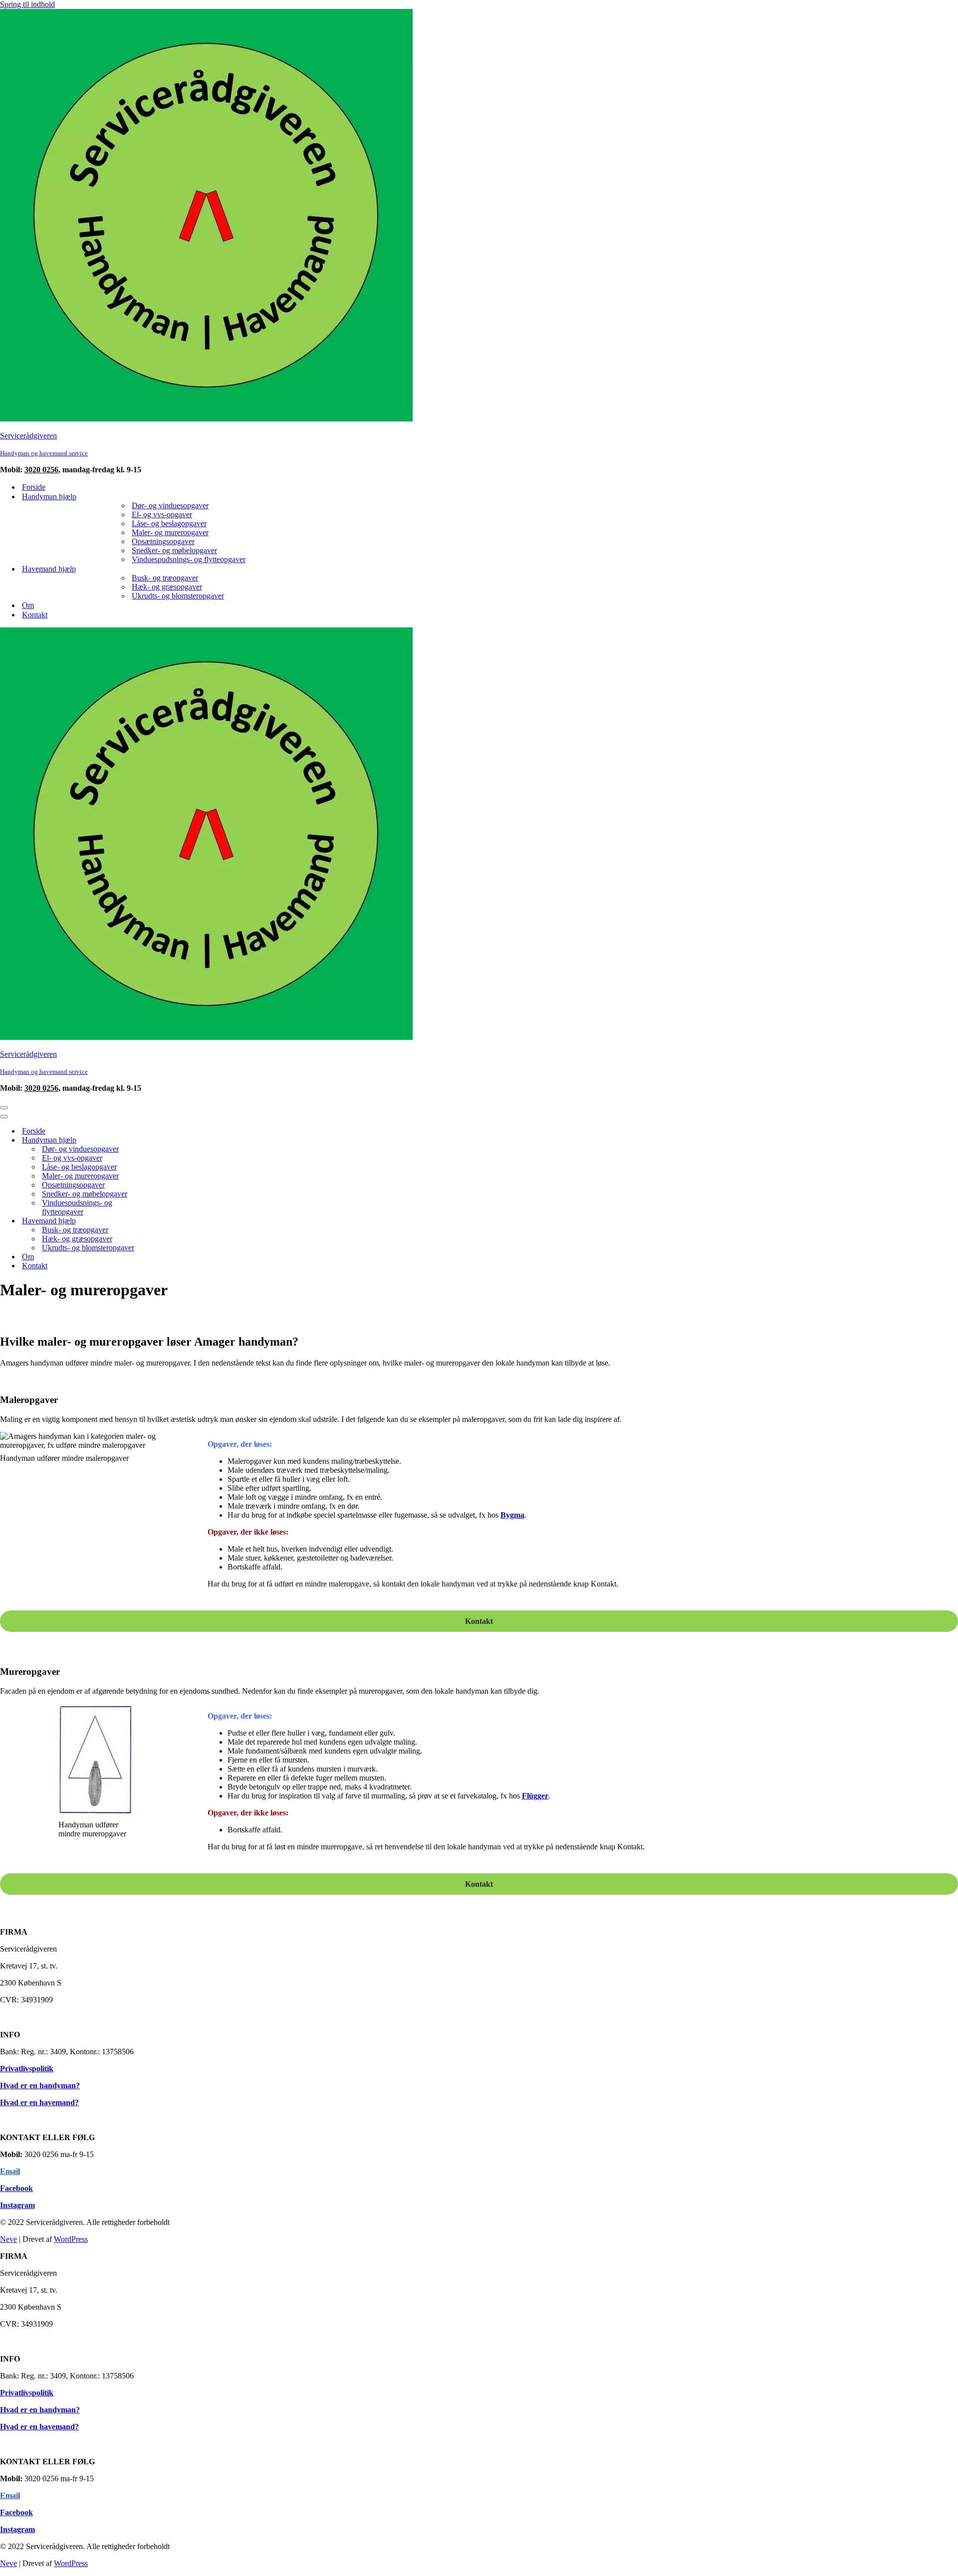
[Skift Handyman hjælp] (175, 1140)
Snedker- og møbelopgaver (174, 550)
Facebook (16, 2188)
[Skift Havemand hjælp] (175, 1221)
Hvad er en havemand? (39, 2102)
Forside (34, 487)
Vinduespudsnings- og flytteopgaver (189, 559)
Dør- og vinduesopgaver (170, 505)
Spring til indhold (27, 4)
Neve (8, 2239)
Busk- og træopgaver (165, 578)
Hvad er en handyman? (40, 2085)
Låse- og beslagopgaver (169, 523)
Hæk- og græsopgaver (167, 587)
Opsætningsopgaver (163, 541)
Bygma (512, 1515)
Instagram (17, 2205)
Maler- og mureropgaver (170, 532)
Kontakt (35, 615)
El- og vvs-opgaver (162, 514)
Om (28, 605)
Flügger (535, 1796)
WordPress (71, 2239)
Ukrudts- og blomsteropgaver (178, 596)
